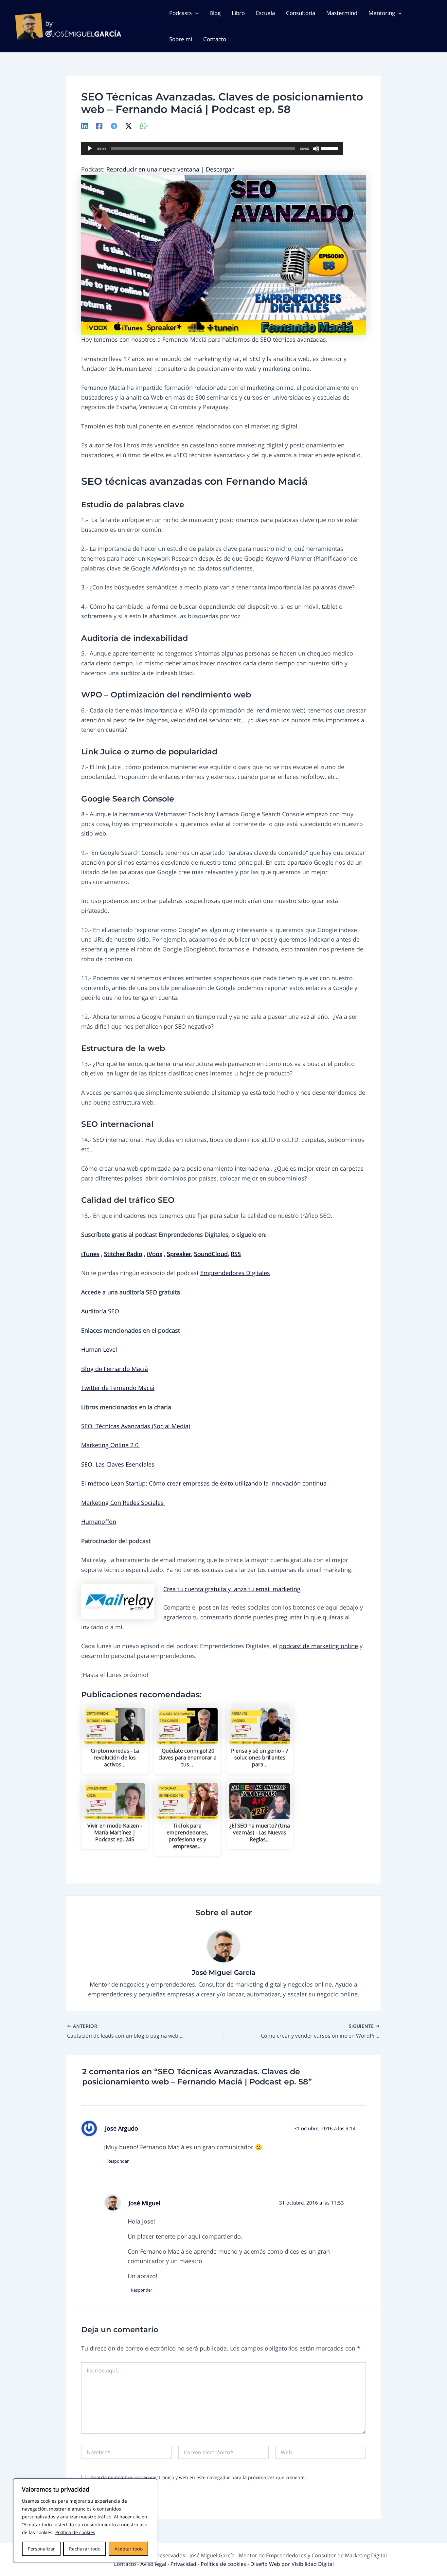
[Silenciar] (316, 149)
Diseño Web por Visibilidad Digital (292, 2564)
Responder (118, 2161)
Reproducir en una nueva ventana (153, 169)
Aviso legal (154, 2564)
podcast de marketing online (319, 1646)
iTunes (90, 1254)
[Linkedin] (84, 125)
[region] (85, 2521)
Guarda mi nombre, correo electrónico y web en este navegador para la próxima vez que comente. (198, 2477)
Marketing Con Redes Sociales (123, 1503)
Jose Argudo (122, 2128)
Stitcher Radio (123, 1254)
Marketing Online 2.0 (111, 1445)
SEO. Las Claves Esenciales (118, 1464)
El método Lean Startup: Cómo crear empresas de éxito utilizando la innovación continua (204, 1483)
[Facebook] (99, 125)
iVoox (155, 1254)
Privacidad (184, 2564)
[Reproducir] (90, 149)
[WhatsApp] (143, 125)
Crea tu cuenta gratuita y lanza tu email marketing (232, 1589)
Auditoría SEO (100, 1311)
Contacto (125, 2564)
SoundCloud (211, 1254)
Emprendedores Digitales (235, 1273)
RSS (236, 1254)
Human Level (99, 1349)
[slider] (331, 148)
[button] (195, 13)
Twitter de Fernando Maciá (118, 1388)
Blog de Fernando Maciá (115, 1369)
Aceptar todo (129, 2549)
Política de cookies (75, 2532)
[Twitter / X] (129, 125)
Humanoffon (99, 1522)
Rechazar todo (85, 2549)
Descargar (220, 169)
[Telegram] (114, 125)
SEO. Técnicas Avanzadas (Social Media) (136, 1426)
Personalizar (41, 2549)
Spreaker (179, 1254)
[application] (212, 149)
